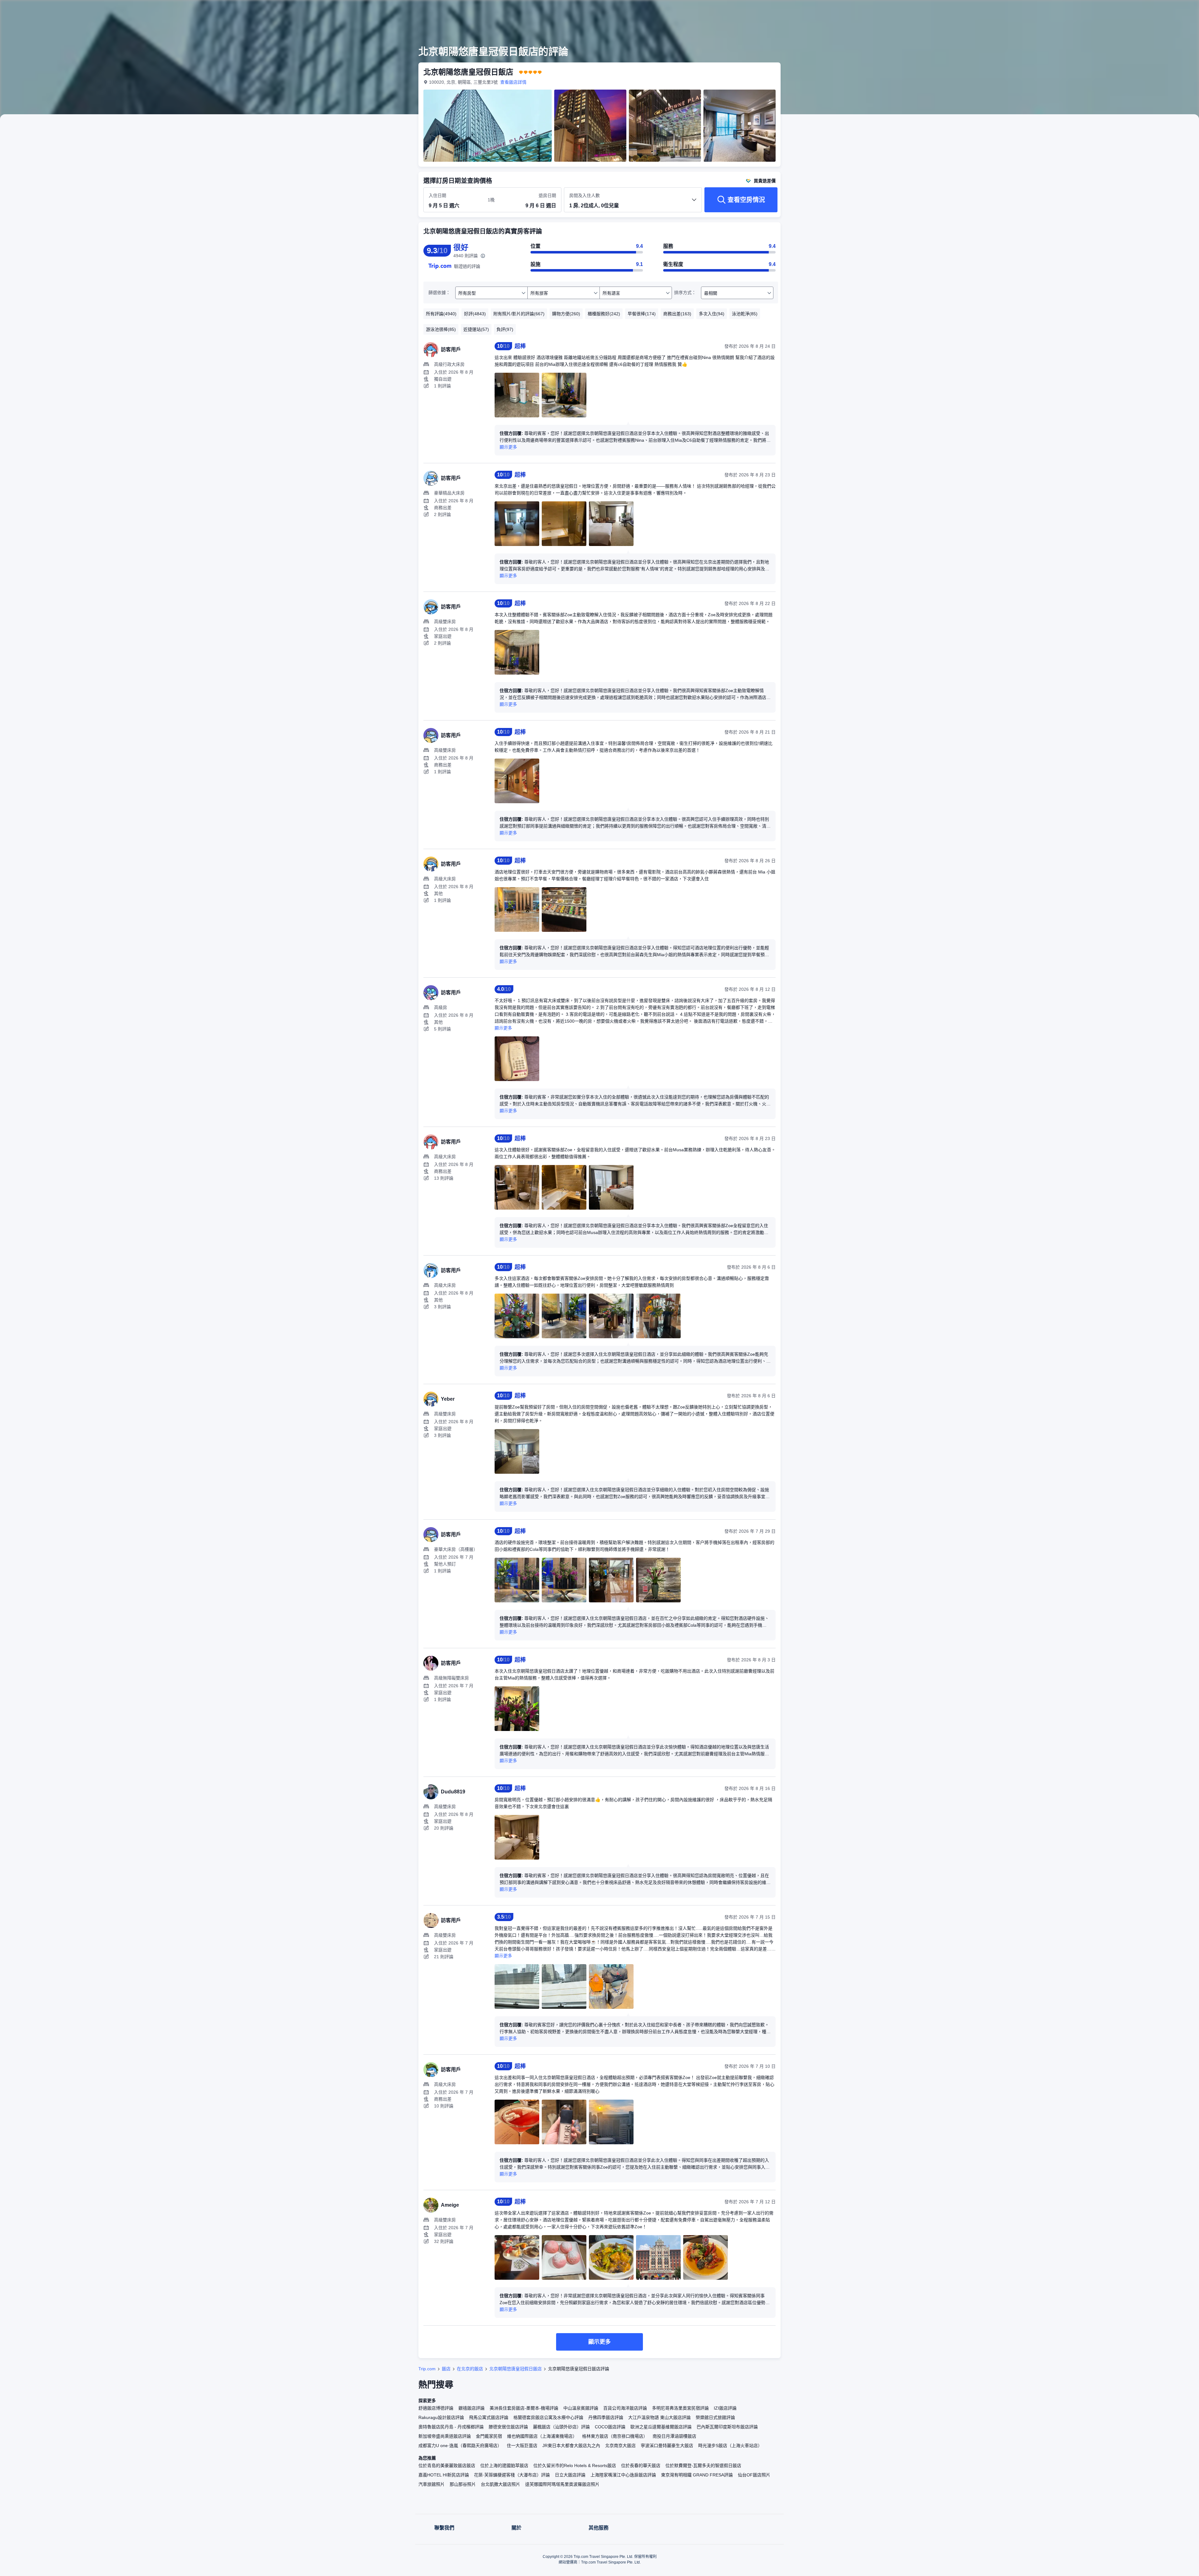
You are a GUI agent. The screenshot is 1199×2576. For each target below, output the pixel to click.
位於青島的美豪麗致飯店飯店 (447, 2465)
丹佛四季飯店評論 (606, 2417)
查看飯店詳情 (513, 82)
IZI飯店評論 (725, 2408)
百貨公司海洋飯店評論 (625, 2408)
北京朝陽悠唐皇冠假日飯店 (516, 2369)
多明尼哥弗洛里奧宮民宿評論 (680, 2408)
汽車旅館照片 (432, 2484)
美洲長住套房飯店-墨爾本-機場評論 (524, 2408)
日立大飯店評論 (570, 2475)
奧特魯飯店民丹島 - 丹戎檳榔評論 (451, 2427)
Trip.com (427, 2369)
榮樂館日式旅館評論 (715, 2417)
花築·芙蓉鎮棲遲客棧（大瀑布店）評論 (512, 2475)
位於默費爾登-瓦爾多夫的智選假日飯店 (703, 2465)
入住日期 (437, 195)
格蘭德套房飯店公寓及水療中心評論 (548, 2417)
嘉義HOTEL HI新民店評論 (444, 2475)
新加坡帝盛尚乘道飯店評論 (445, 2436)
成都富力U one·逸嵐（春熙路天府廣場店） (460, 2446)
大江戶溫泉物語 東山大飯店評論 (659, 2417)
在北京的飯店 (470, 2369)
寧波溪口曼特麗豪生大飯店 (667, 2446)
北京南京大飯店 (620, 2446)
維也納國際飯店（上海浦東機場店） (542, 2436)
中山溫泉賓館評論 (581, 2408)
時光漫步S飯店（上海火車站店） (730, 2446)
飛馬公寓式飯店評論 (489, 2417)
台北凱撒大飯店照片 (501, 2484)
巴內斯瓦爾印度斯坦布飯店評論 (727, 2427)
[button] (867, 10)
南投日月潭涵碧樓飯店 (674, 2436)
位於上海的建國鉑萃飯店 (504, 2465)
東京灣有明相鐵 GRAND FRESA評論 (697, 2475)
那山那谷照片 (463, 2484)
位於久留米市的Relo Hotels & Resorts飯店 (575, 2465)
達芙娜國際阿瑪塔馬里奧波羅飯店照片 (562, 2484)
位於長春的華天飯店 (641, 2465)
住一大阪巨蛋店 (522, 2446)
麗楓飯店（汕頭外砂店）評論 (561, 2427)
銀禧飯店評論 (471, 2408)
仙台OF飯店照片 (754, 2475)
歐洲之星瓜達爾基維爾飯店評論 (661, 2427)
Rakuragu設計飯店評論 (441, 2417)
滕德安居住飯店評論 (508, 2427)
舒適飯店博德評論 (436, 2408)
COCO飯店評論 (610, 2427)
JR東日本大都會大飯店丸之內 (571, 2446)
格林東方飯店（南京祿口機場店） (615, 2436)
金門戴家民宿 (489, 2436)
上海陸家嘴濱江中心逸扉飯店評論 (623, 2475)
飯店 (446, 2369)
